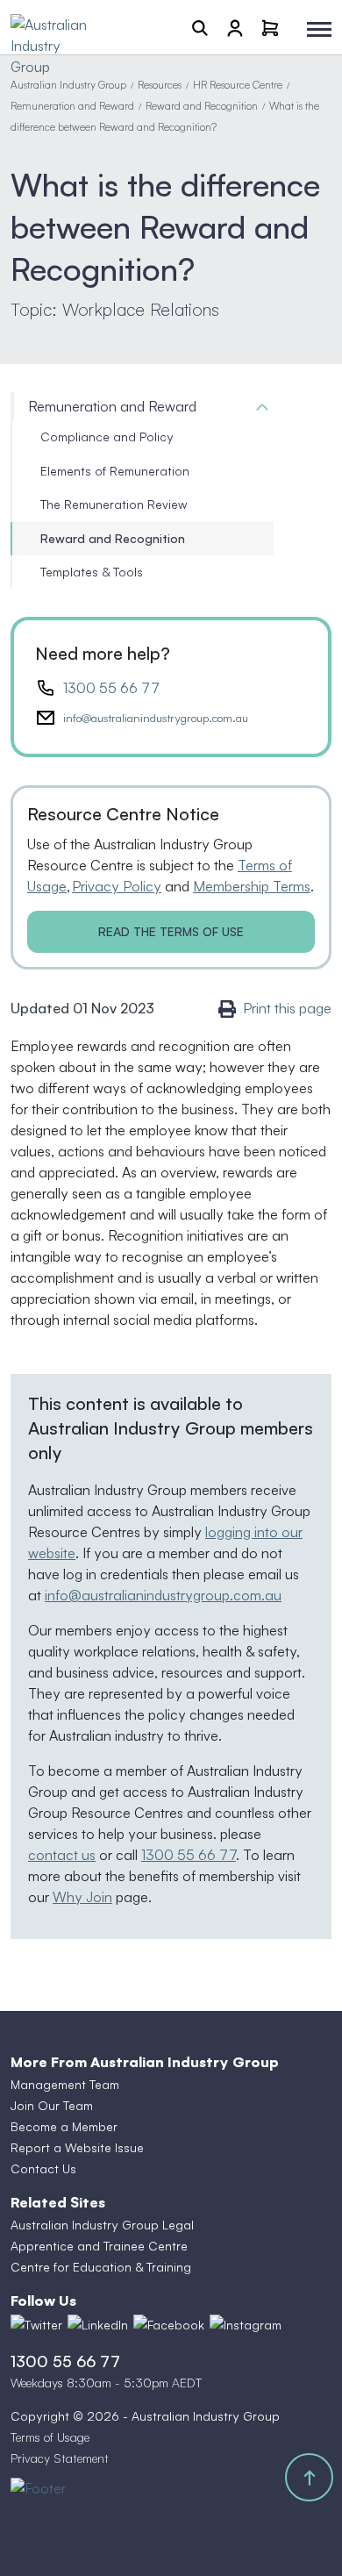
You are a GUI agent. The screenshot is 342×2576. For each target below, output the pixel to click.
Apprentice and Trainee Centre (99, 2246)
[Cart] (270, 27)
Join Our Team (52, 2105)
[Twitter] (36, 2325)
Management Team (65, 2084)
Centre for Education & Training (101, 2267)
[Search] (200, 27)
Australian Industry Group (68, 85)
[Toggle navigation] (319, 29)
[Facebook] (169, 2325)
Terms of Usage (50, 2437)
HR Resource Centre (238, 85)
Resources (160, 85)
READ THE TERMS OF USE (171, 931)
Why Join (82, 1897)
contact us (62, 1855)
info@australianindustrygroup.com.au (156, 718)
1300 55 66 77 (111, 688)
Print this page (287, 1008)
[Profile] (235, 27)
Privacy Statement (60, 2458)
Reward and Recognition (202, 106)
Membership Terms (252, 886)
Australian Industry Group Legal (102, 2225)
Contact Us (43, 2168)
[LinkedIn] (98, 2325)
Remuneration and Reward (72, 106)
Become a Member (64, 2126)
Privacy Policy (117, 886)
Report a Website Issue (77, 2147)
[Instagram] (246, 2325)
